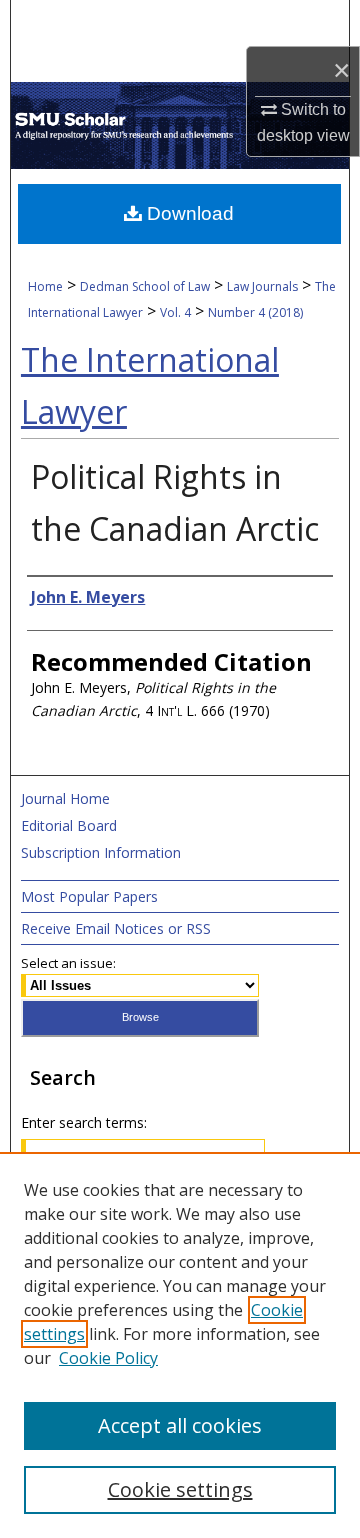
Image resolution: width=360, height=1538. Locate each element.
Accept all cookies (180, 1425)
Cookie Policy (108, 1358)
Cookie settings (180, 1489)
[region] (180, 1345)
